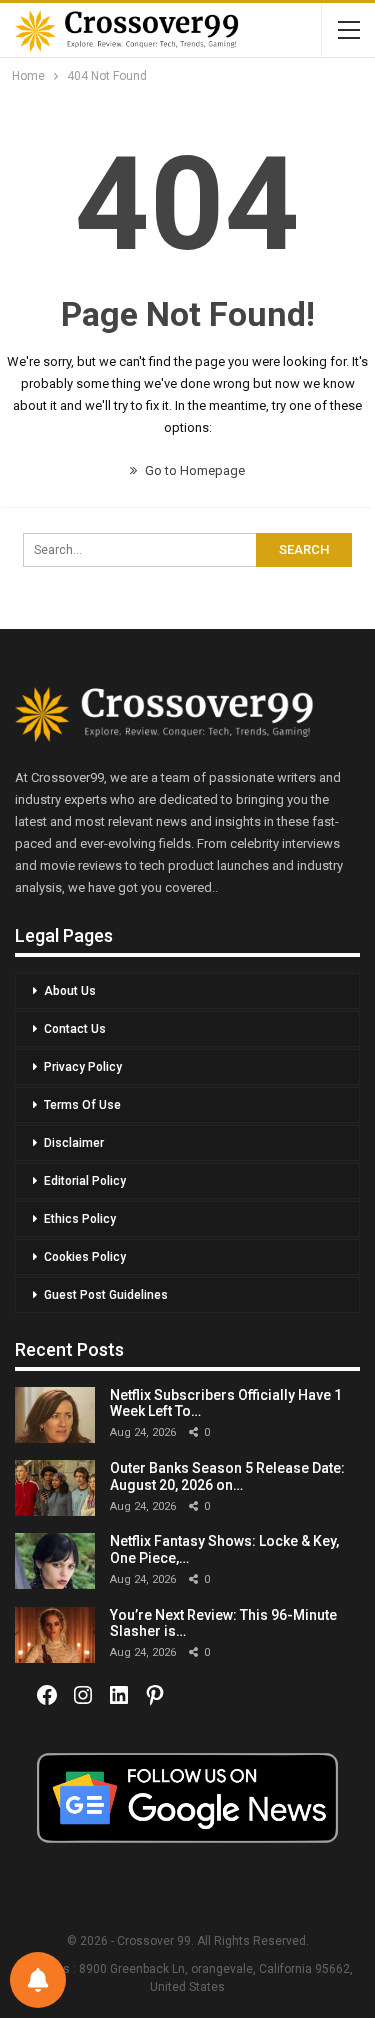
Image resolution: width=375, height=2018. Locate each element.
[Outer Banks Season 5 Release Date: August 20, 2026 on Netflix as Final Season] (55, 1488)
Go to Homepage (193, 470)
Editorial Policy (85, 1181)
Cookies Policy (85, 1257)
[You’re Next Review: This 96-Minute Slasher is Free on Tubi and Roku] (55, 1635)
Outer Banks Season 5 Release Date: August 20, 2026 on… (227, 1476)
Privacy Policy (83, 1067)
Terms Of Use (82, 1105)
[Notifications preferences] (38, 1980)
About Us (70, 991)
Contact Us (75, 1029)
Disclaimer (74, 1143)
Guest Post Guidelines (106, 1295)
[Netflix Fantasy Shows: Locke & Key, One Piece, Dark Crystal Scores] (55, 1561)
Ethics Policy (80, 1219)
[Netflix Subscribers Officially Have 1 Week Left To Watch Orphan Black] (55, 1415)
